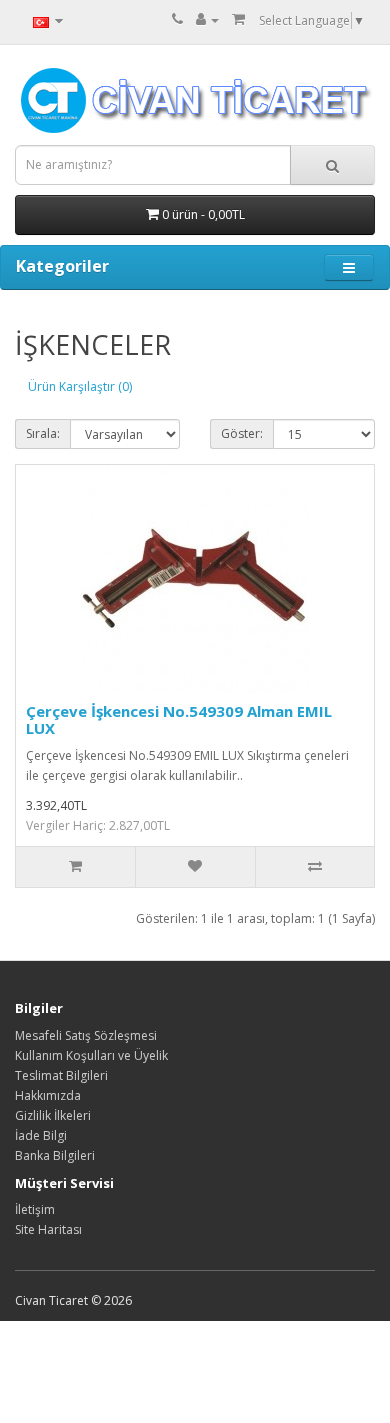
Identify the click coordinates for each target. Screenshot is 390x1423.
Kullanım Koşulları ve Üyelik (91, 1055)
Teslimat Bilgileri (61, 1075)
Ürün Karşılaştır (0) (80, 386)
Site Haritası (48, 1229)
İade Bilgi (41, 1135)
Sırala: (43, 433)
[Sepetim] (238, 19)
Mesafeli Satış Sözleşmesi (86, 1035)
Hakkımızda (48, 1095)
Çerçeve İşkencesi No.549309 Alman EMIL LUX (179, 719)
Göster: (242, 433)
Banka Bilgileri (55, 1155)
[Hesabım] (207, 19)
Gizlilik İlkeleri (53, 1115)
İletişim (35, 1209)
